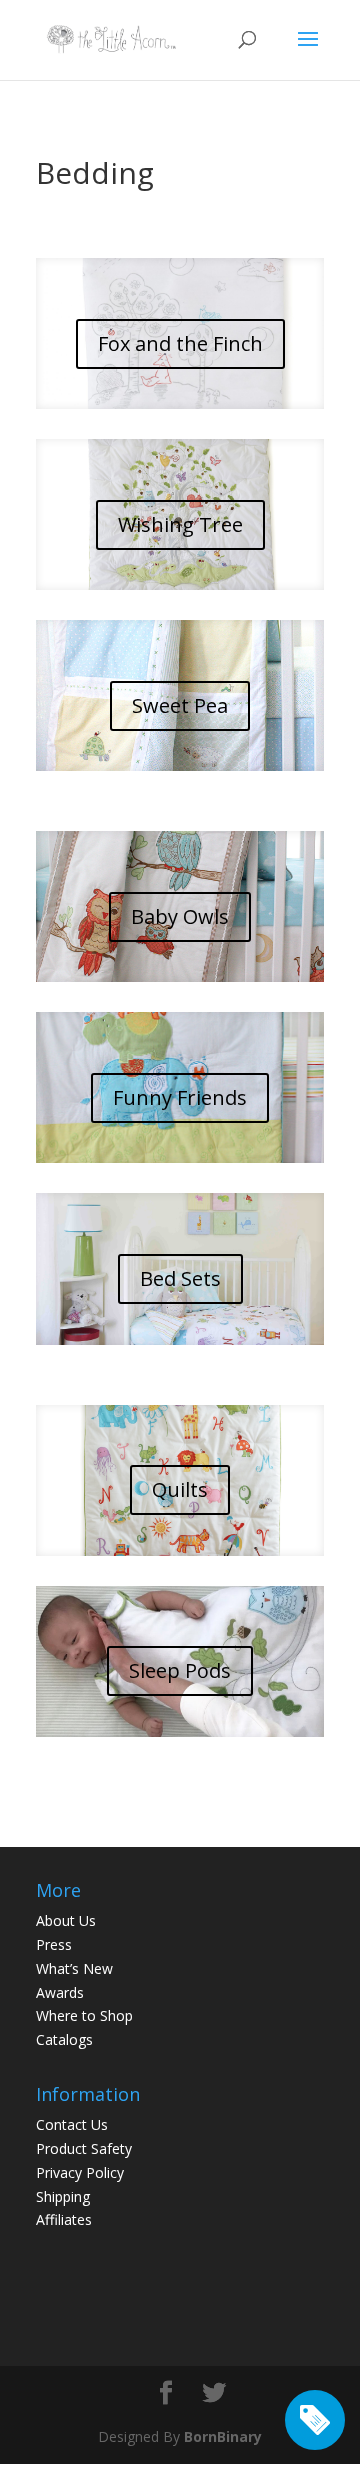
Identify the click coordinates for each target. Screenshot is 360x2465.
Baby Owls (180, 916)
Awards (60, 1992)
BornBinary (223, 2436)
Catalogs (64, 2039)
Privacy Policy (80, 2172)
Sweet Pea (180, 705)
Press (54, 1944)
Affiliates (64, 2219)
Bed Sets (180, 1278)
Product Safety (84, 2148)
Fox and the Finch (180, 343)
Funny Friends (180, 1097)
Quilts (180, 1489)
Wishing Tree (180, 524)
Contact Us (72, 2124)
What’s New (74, 1968)
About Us (66, 1920)
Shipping (63, 2196)
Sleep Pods (180, 1670)
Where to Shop (84, 2015)
